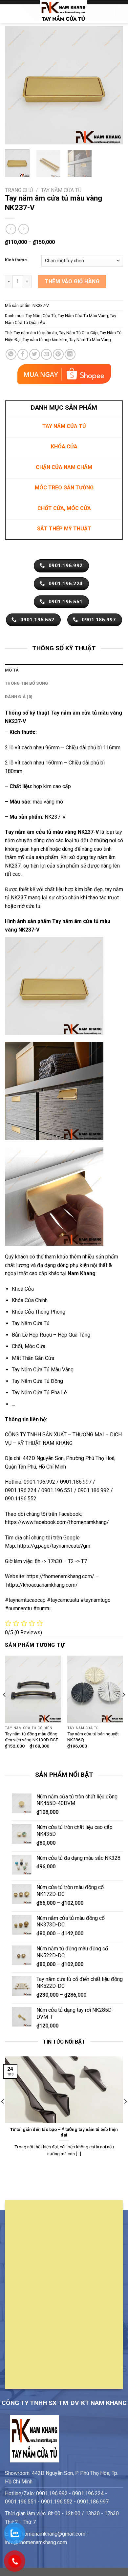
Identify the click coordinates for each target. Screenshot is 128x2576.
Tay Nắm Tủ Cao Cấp (78, 333)
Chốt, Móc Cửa (29, 1346)
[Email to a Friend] (46, 354)
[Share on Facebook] (23, 354)
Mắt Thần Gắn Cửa (33, 1358)
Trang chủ (19, 190)
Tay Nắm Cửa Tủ (61, 190)
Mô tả (12, 670)
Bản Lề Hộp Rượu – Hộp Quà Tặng (51, 1335)
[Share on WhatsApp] (11, 354)
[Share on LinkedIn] (70, 354)
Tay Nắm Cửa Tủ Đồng (37, 1381)
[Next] (113, 85)
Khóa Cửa (23, 1289)
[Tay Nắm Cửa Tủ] (63, 11)
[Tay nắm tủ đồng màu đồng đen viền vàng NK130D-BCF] (33, 1689)
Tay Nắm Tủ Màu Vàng (90, 340)
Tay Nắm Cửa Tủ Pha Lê (39, 1393)
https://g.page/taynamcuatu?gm (54, 1546)
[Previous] (15, 85)
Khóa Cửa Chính (30, 1300)
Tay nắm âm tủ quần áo (35, 333)
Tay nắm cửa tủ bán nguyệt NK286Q (93, 1737)
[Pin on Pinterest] (58, 354)
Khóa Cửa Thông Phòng (39, 1312)
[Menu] (9, 11)
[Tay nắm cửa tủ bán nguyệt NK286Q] (95, 1689)
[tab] (64, 670)
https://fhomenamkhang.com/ (61, 1576)
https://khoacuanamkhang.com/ (42, 1585)
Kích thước (16, 260)
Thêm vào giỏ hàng (72, 281)
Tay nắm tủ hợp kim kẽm (45, 340)
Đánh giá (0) (19, 697)
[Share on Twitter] (35, 354)
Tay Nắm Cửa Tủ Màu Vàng (83, 316)
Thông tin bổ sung (26, 683)
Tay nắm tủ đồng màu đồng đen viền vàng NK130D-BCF (32, 1737)
